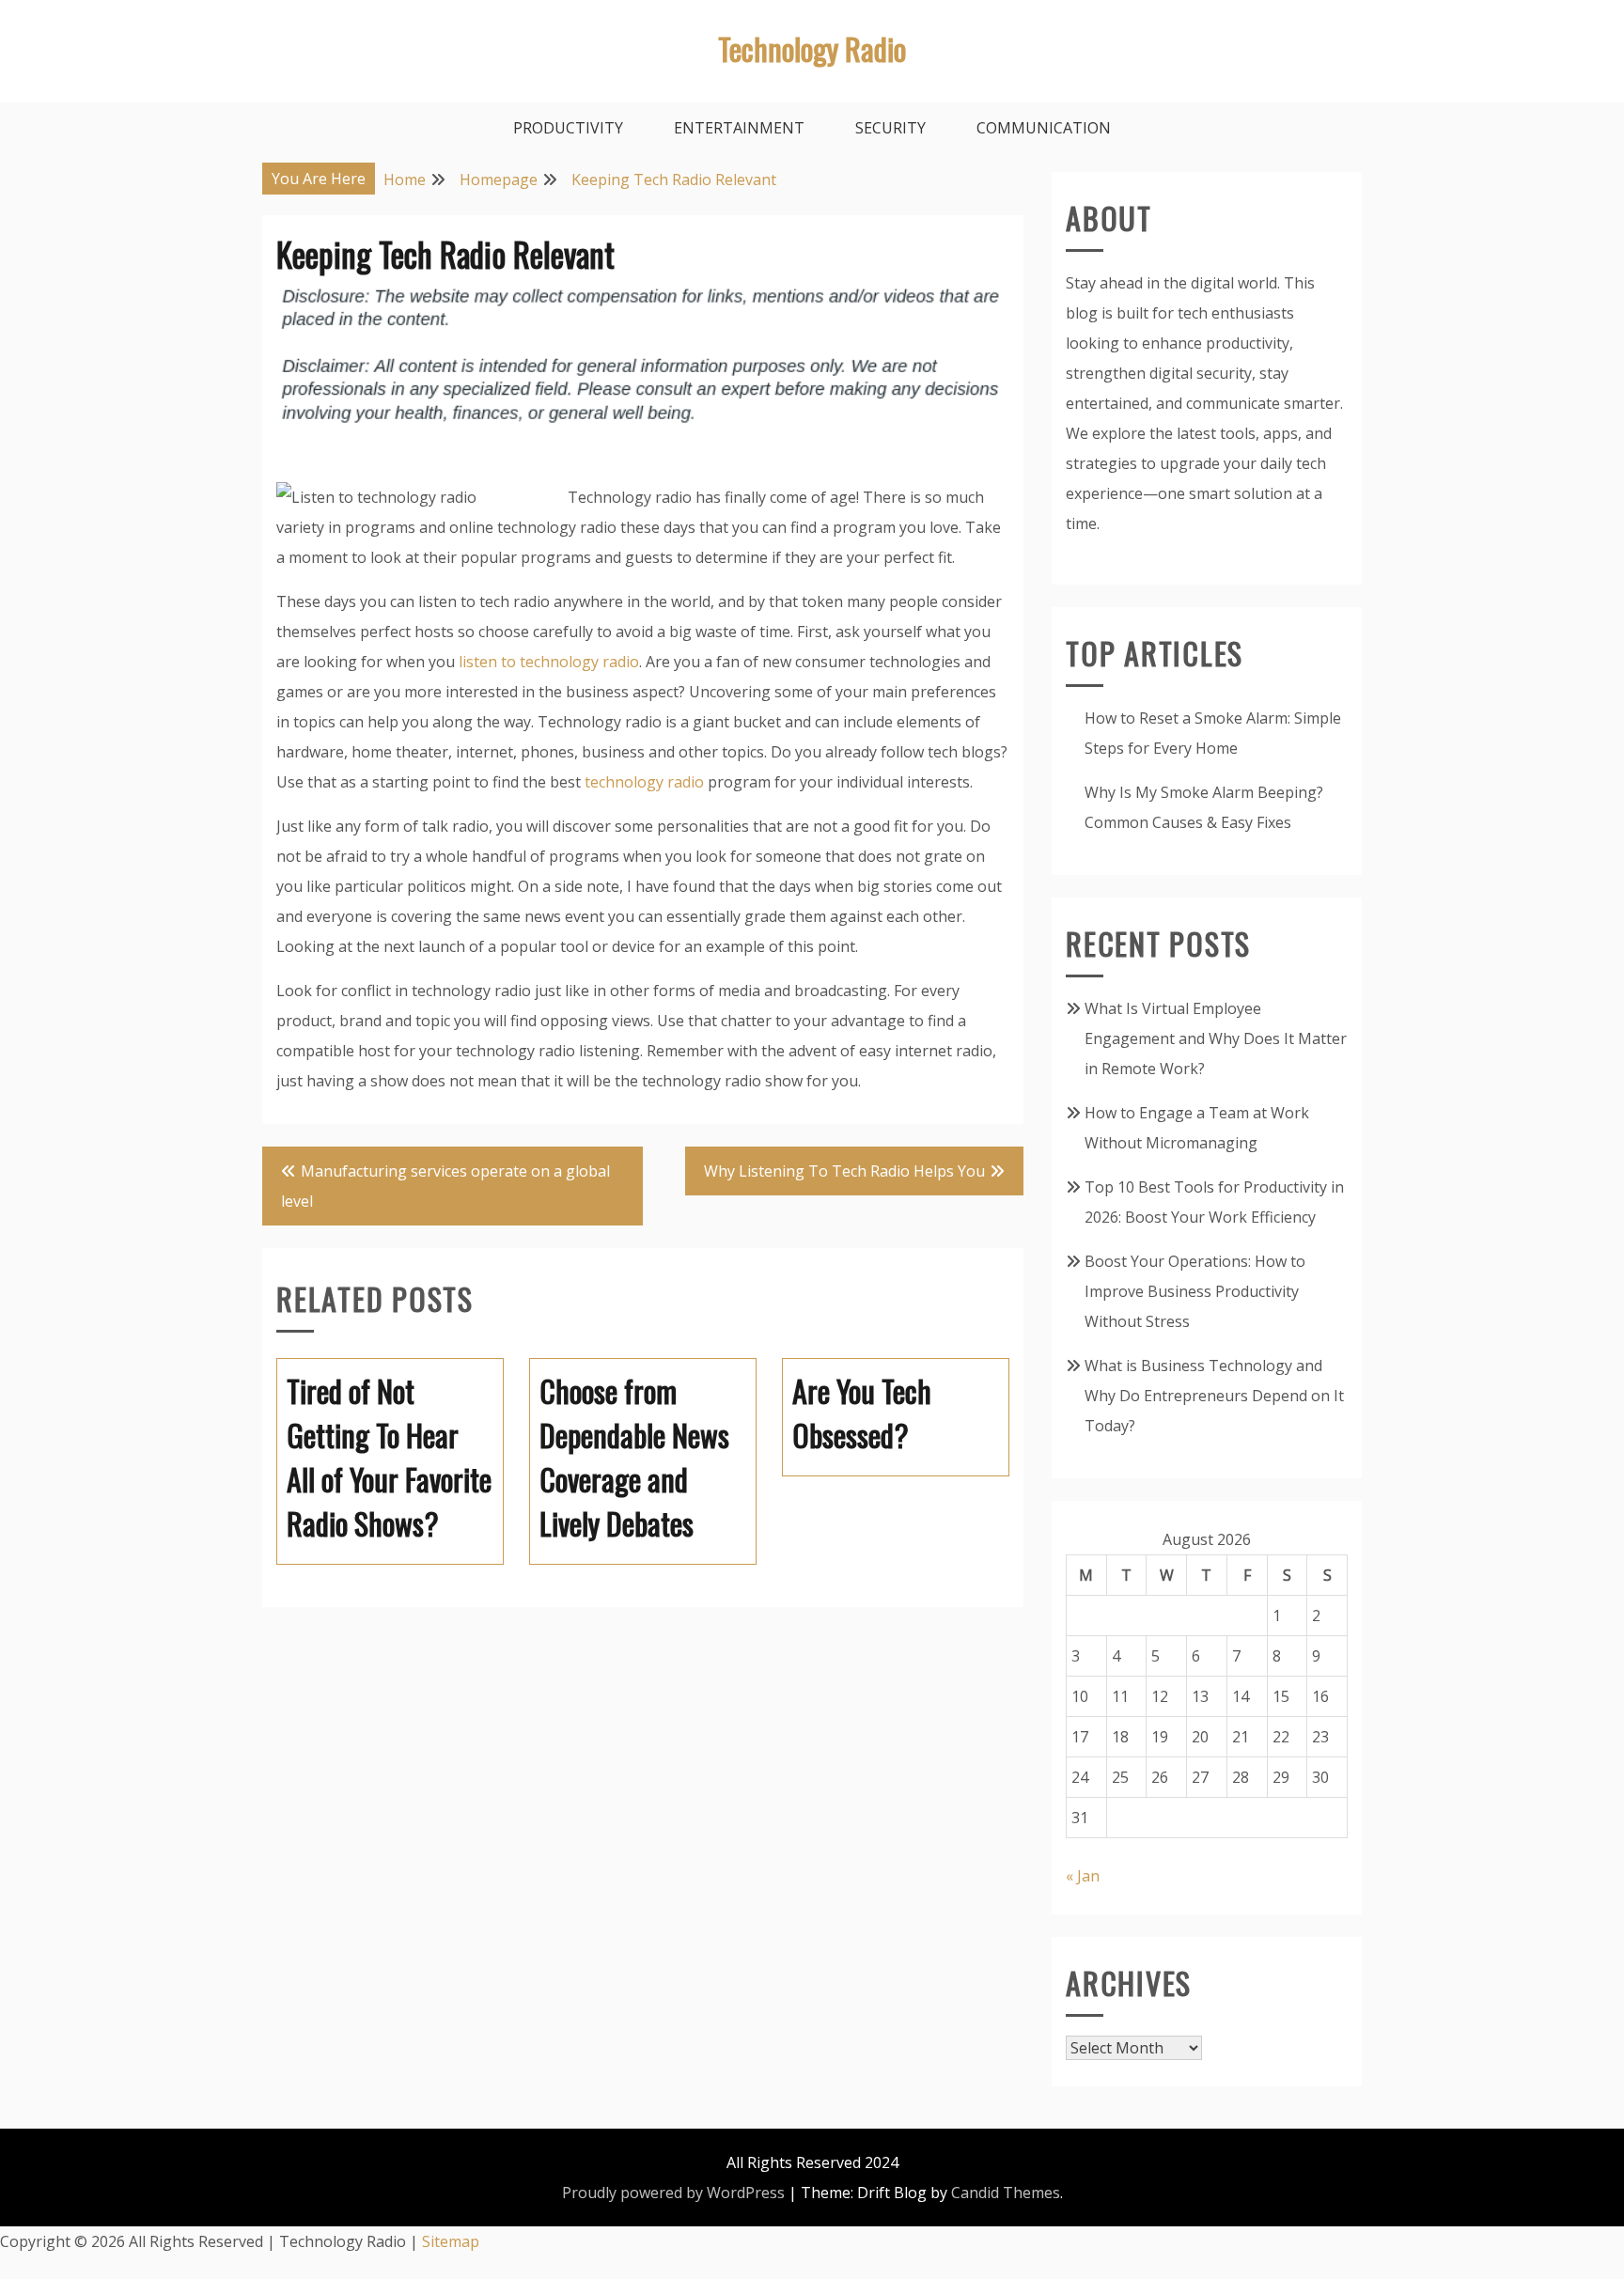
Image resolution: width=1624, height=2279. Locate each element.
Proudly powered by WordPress (673, 2193)
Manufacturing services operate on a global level (445, 1186)
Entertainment (739, 128)
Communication (1044, 128)
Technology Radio (812, 48)
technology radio (644, 782)
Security (890, 128)
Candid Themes (1006, 2193)
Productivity (568, 128)
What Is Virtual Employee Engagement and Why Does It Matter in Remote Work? (1216, 1038)
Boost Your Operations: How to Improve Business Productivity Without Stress (1195, 1291)
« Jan (1083, 1876)
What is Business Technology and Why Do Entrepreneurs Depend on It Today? (1214, 1396)
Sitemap (451, 2241)
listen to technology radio (549, 662)
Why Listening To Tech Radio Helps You (844, 1171)
